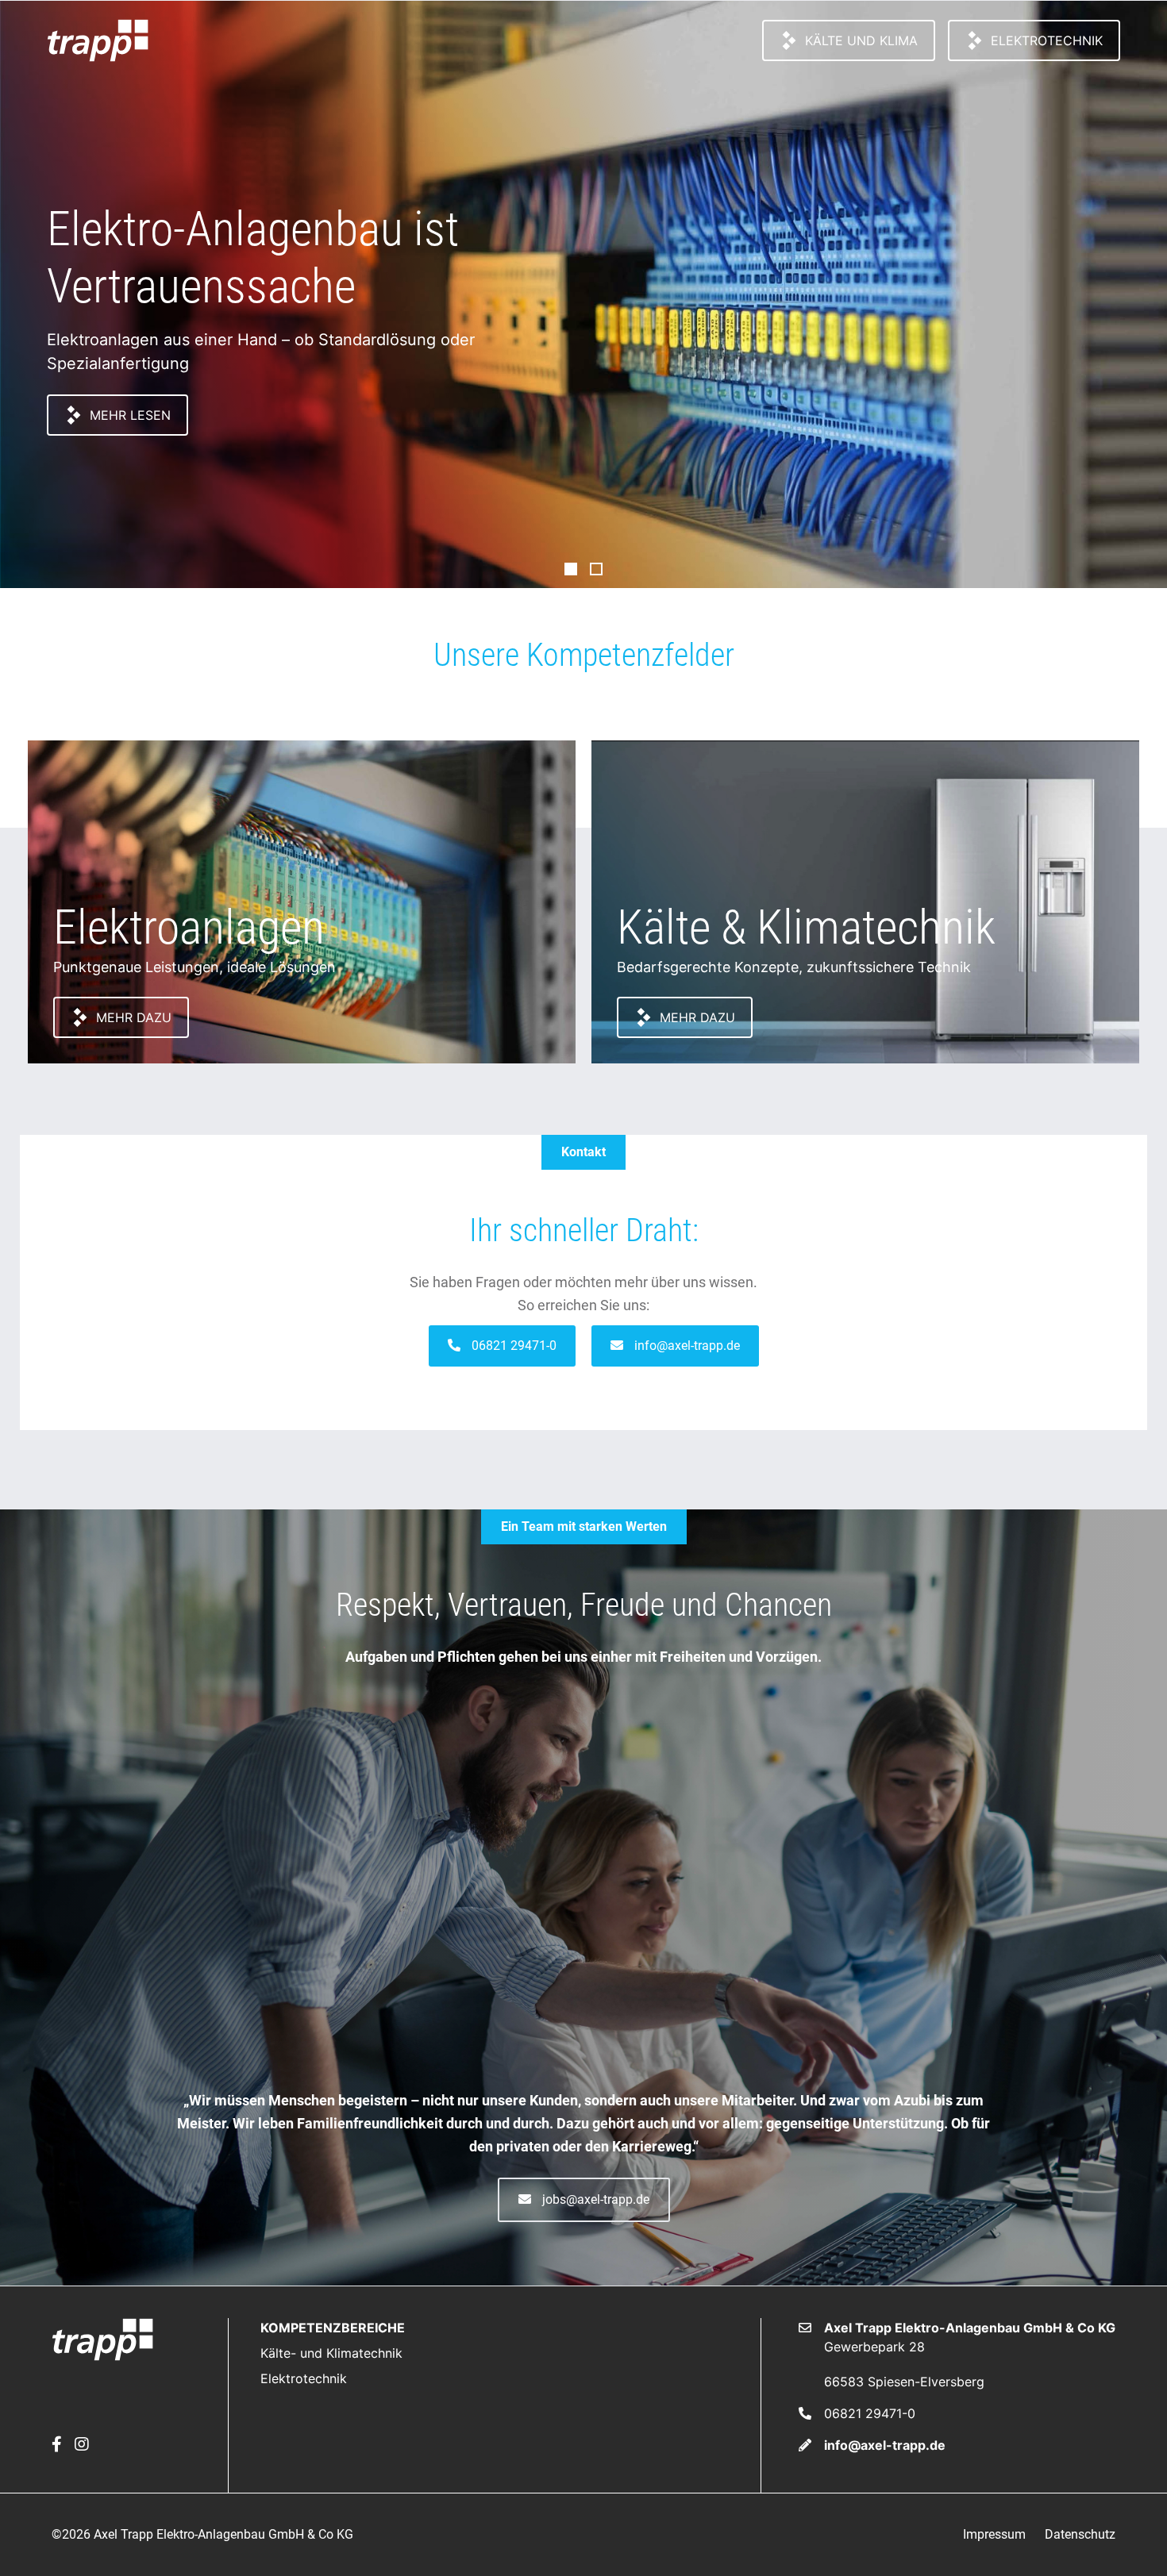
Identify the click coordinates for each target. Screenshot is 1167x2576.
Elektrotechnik (1047, 40)
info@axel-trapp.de (885, 2445)
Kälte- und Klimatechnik (331, 2353)
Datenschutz (1080, 2534)
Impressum (994, 2534)
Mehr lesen (130, 415)
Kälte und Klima (861, 40)
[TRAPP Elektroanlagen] (98, 40)
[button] (502, 1346)
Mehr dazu (134, 1017)
